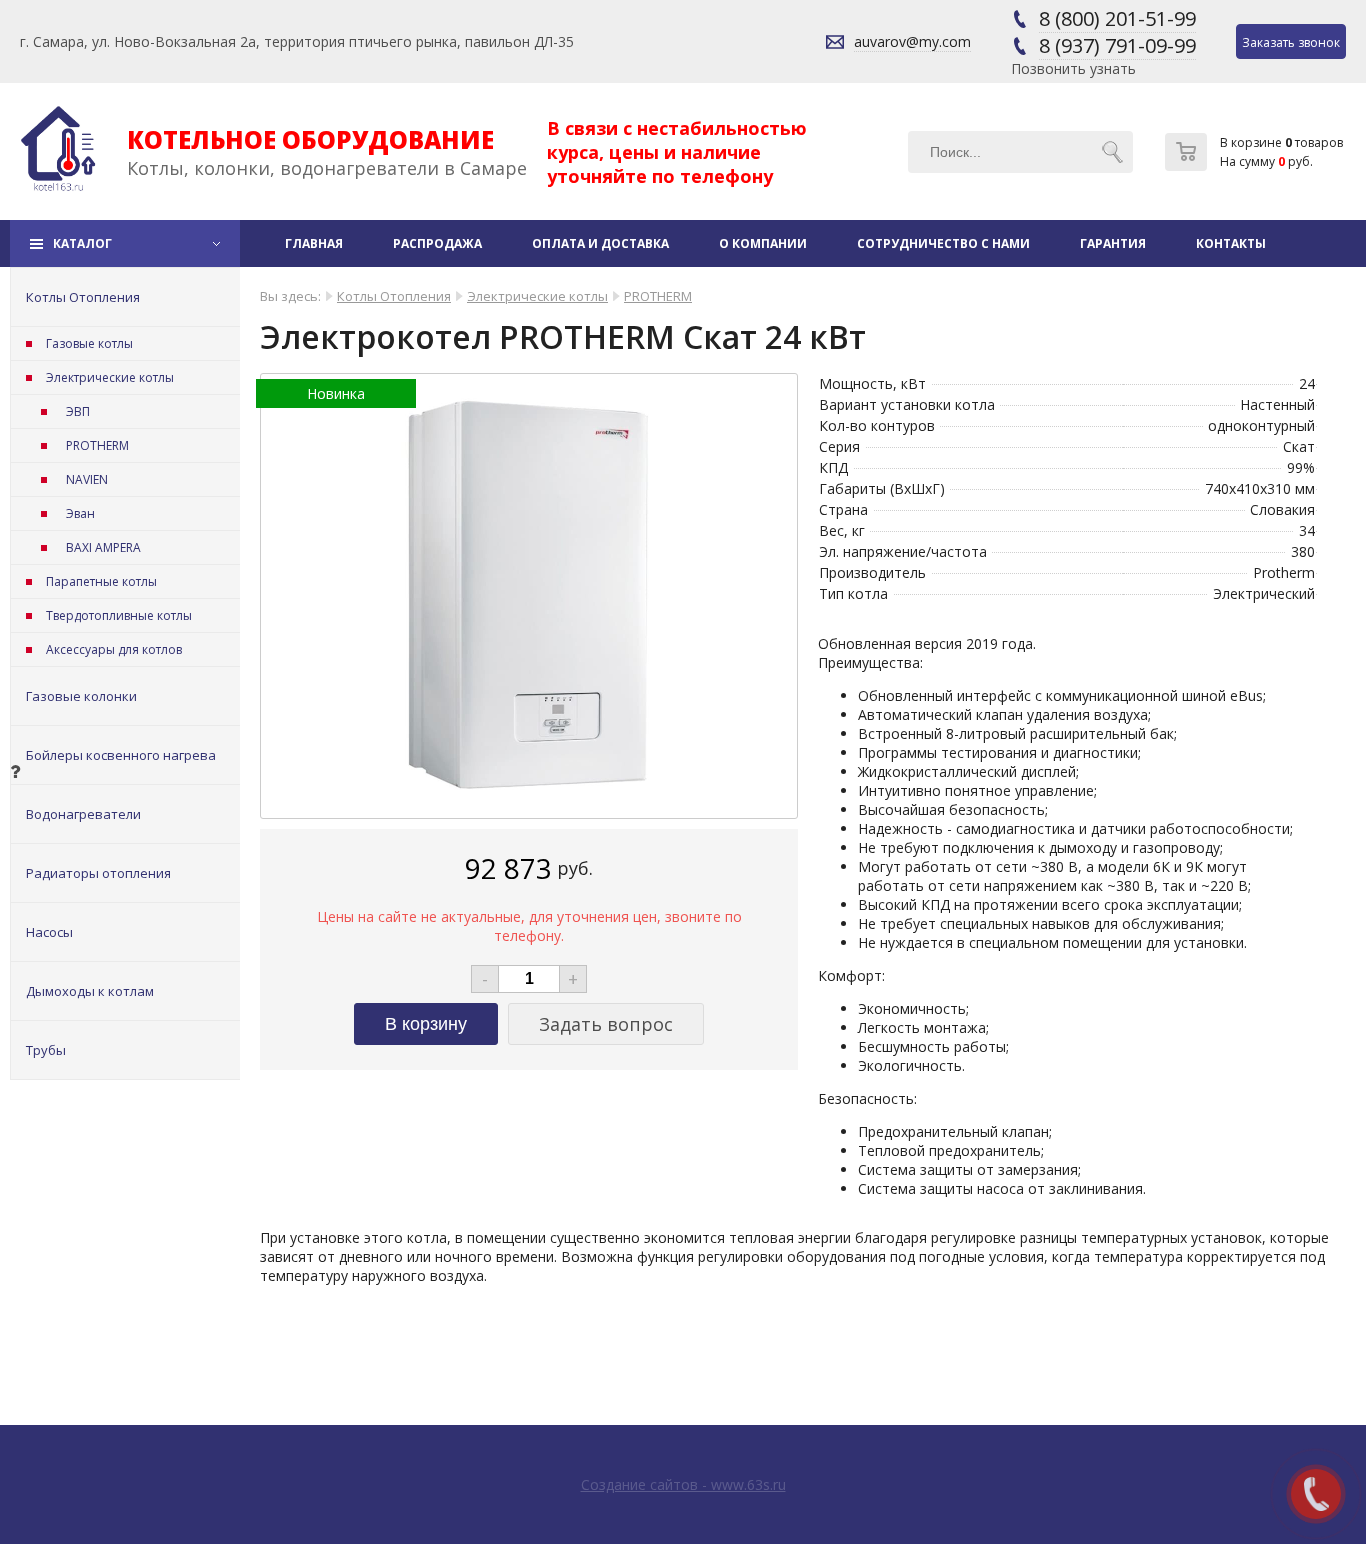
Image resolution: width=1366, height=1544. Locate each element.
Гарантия (1113, 243)
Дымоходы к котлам (90, 991)
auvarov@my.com (912, 41)
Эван (80, 513)
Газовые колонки (81, 696)
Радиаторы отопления (98, 873)
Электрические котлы (110, 377)
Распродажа (437, 243)
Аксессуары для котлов (114, 649)
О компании (763, 243)
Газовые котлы (89, 343)
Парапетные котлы (101, 581)
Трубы (46, 1050)
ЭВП (78, 411)
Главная (314, 243)
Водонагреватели (83, 814)
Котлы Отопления (83, 297)
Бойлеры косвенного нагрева (121, 755)
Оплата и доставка (600, 243)
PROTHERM (97, 445)
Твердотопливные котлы (119, 615)
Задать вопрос (606, 1024)
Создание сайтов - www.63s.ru (683, 1484)
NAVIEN (87, 479)
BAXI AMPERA (103, 547)
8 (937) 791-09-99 (1117, 45)
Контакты (1231, 243)
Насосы (49, 932)
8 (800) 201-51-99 (1117, 18)
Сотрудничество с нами (943, 243)
